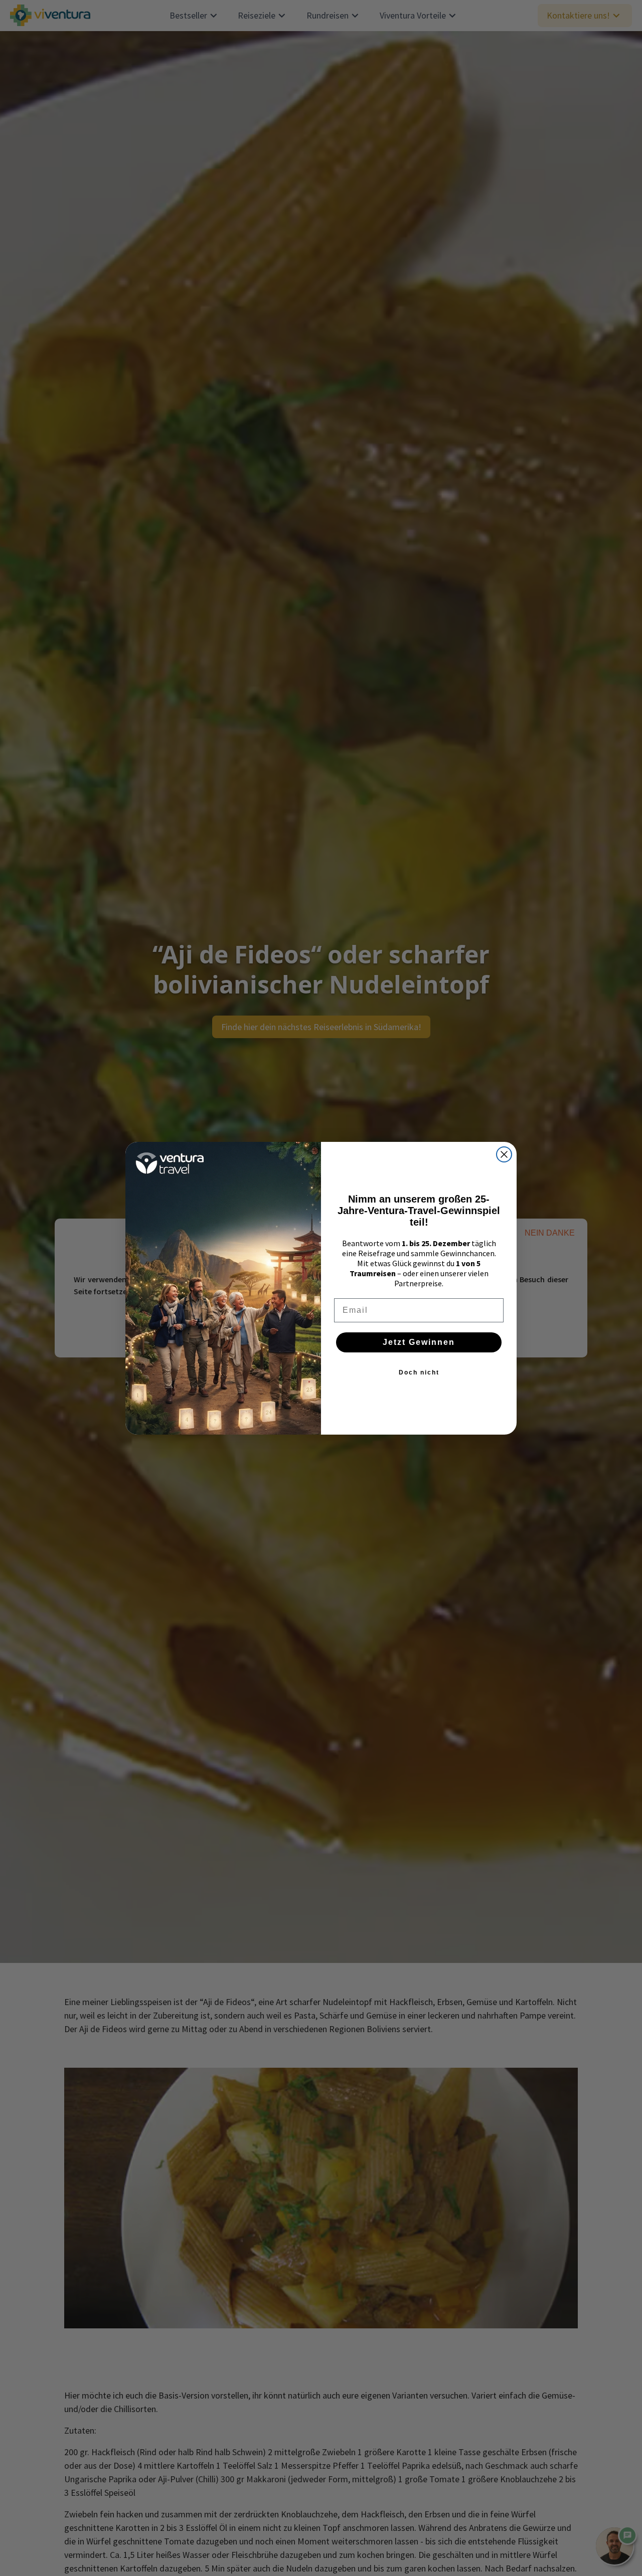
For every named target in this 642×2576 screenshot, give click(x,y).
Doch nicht (419, 1372)
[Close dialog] (504, 1154)
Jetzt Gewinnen (419, 1342)
